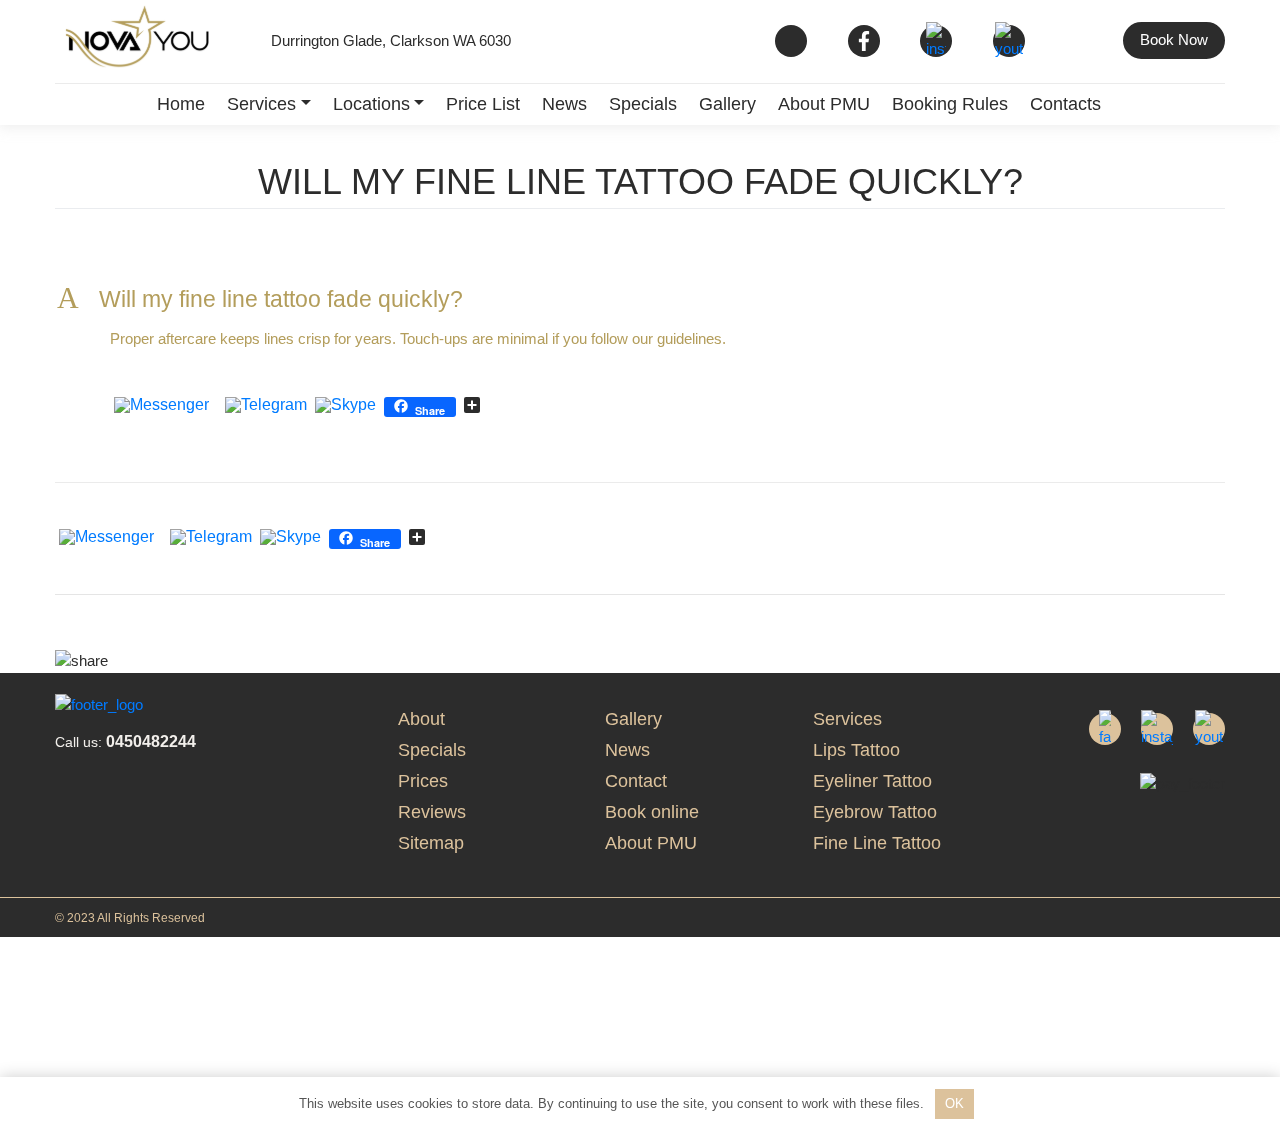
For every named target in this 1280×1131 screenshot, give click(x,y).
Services (261, 104)
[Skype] (345, 406)
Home (181, 104)
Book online (652, 812)
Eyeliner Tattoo (872, 781)
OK (954, 1103)
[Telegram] (266, 406)
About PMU (824, 104)
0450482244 (125, 741)
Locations (371, 104)
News (564, 104)
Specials (643, 104)
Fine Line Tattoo (877, 843)
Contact (636, 781)
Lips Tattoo (856, 750)
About (421, 719)
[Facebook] (217, 406)
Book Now (1174, 39)
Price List (483, 104)
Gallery (727, 104)
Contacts (1065, 104)
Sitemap (431, 843)
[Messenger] (161, 406)
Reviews (432, 812)
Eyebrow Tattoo (875, 812)
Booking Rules (950, 104)
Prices (423, 781)
